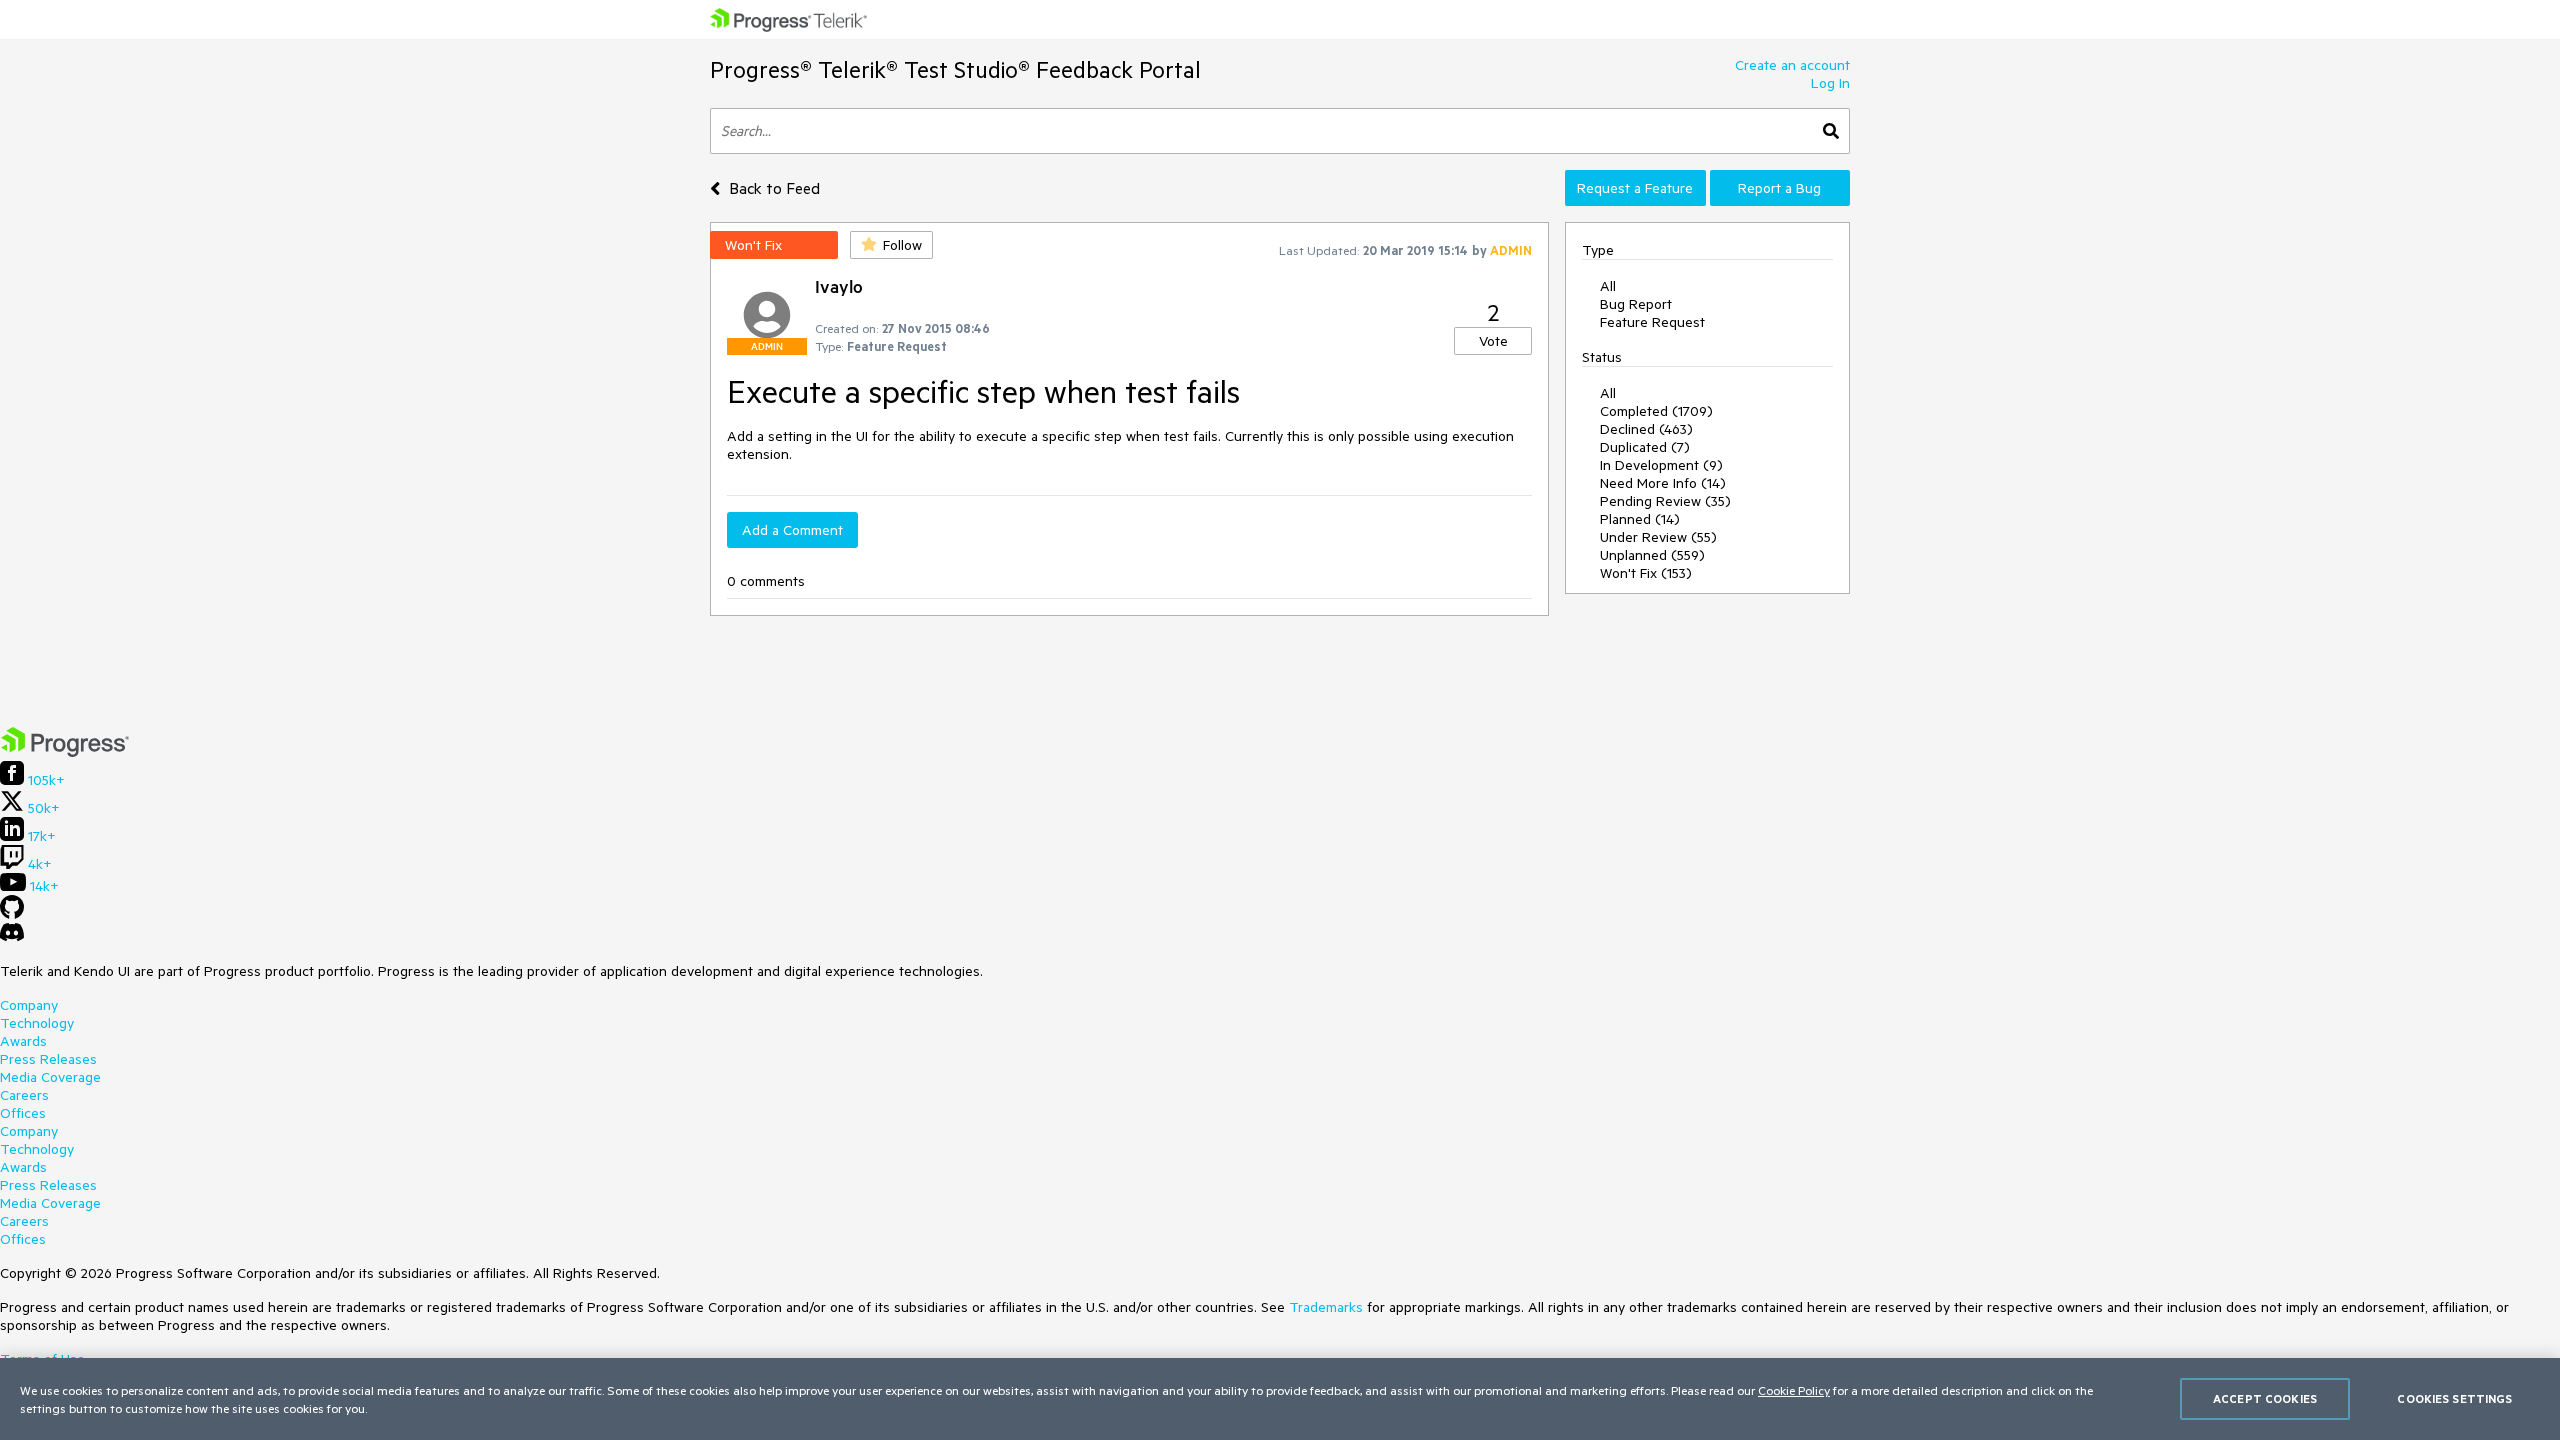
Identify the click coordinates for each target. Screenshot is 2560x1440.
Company (29, 1005)
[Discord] (12, 937)
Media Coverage (50, 1077)
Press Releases (48, 1059)
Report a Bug (1779, 188)
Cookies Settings (2454, 1398)
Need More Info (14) (1663, 483)
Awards (23, 1041)
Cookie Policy (1794, 1390)
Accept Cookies (2265, 1398)
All (1608, 286)
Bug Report (1636, 304)
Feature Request (1652, 322)
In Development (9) (1661, 465)
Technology (37, 1023)
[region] (1280, 1399)
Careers (24, 1095)
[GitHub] (12, 914)
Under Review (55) (1658, 537)
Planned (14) (1640, 519)
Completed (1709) (1656, 411)
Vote (1493, 341)
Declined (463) (1646, 429)
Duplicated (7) (1645, 447)
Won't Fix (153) (1646, 573)
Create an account (1792, 65)
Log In (1830, 83)
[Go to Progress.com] (65, 752)
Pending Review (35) (1665, 501)
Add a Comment (792, 530)
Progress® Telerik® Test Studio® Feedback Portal (955, 69)
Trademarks (1326, 1307)
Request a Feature (1635, 188)
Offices (23, 1113)
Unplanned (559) (1652, 555)
